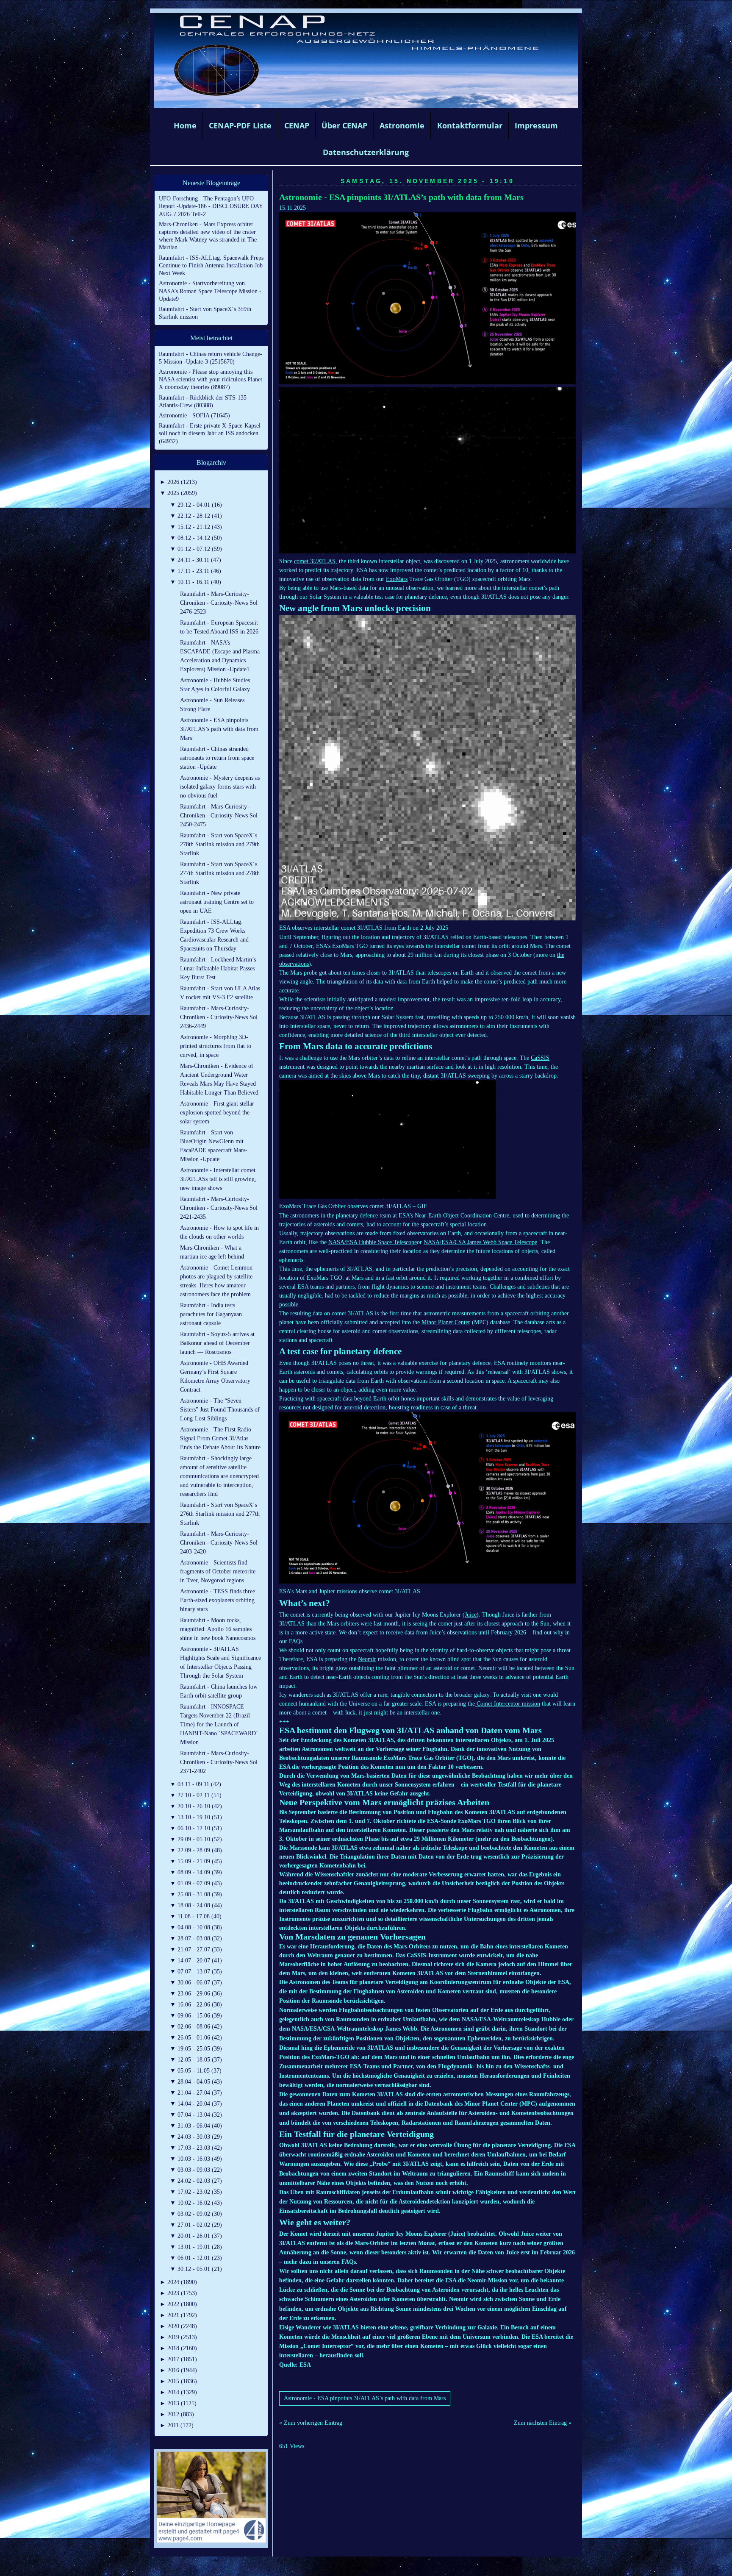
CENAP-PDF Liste (240, 125)
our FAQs (291, 1641)
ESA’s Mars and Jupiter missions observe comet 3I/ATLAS (350, 1591)
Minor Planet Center (446, 1322)
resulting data (306, 1313)
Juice (471, 1615)
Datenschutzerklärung (366, 152)
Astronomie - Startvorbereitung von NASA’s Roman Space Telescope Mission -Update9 (210, 291)
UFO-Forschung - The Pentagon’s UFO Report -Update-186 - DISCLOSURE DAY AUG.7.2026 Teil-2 (211, 206)
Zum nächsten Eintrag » (543, 2423)
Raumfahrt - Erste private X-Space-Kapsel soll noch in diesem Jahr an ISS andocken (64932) (210, 433)
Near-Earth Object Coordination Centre (462, 1216)
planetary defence (357, 1216)
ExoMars (397, 579)
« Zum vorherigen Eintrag (311, 2423)
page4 (379, 2567)
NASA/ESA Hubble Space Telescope (373, 1242)
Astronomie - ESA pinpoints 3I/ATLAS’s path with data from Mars (401, 197)
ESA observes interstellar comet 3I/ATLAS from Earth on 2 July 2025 (364, 928)
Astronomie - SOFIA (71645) (194, 415)
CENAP (297, 125)
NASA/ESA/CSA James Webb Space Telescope (480, 1242)
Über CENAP (344, 125)
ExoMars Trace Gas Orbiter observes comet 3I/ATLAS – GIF (353, 1206)
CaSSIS (540, 1058)
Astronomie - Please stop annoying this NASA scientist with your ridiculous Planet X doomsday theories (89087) (211, 379)
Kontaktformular (470, 125)
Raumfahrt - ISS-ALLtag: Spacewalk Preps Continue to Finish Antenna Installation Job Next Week (211, 265)
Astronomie (402, 125)
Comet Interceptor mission (507, 1704)
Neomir (367, 1659)
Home (185, 125)
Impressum (536, 125)
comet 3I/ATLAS (315, 561)
